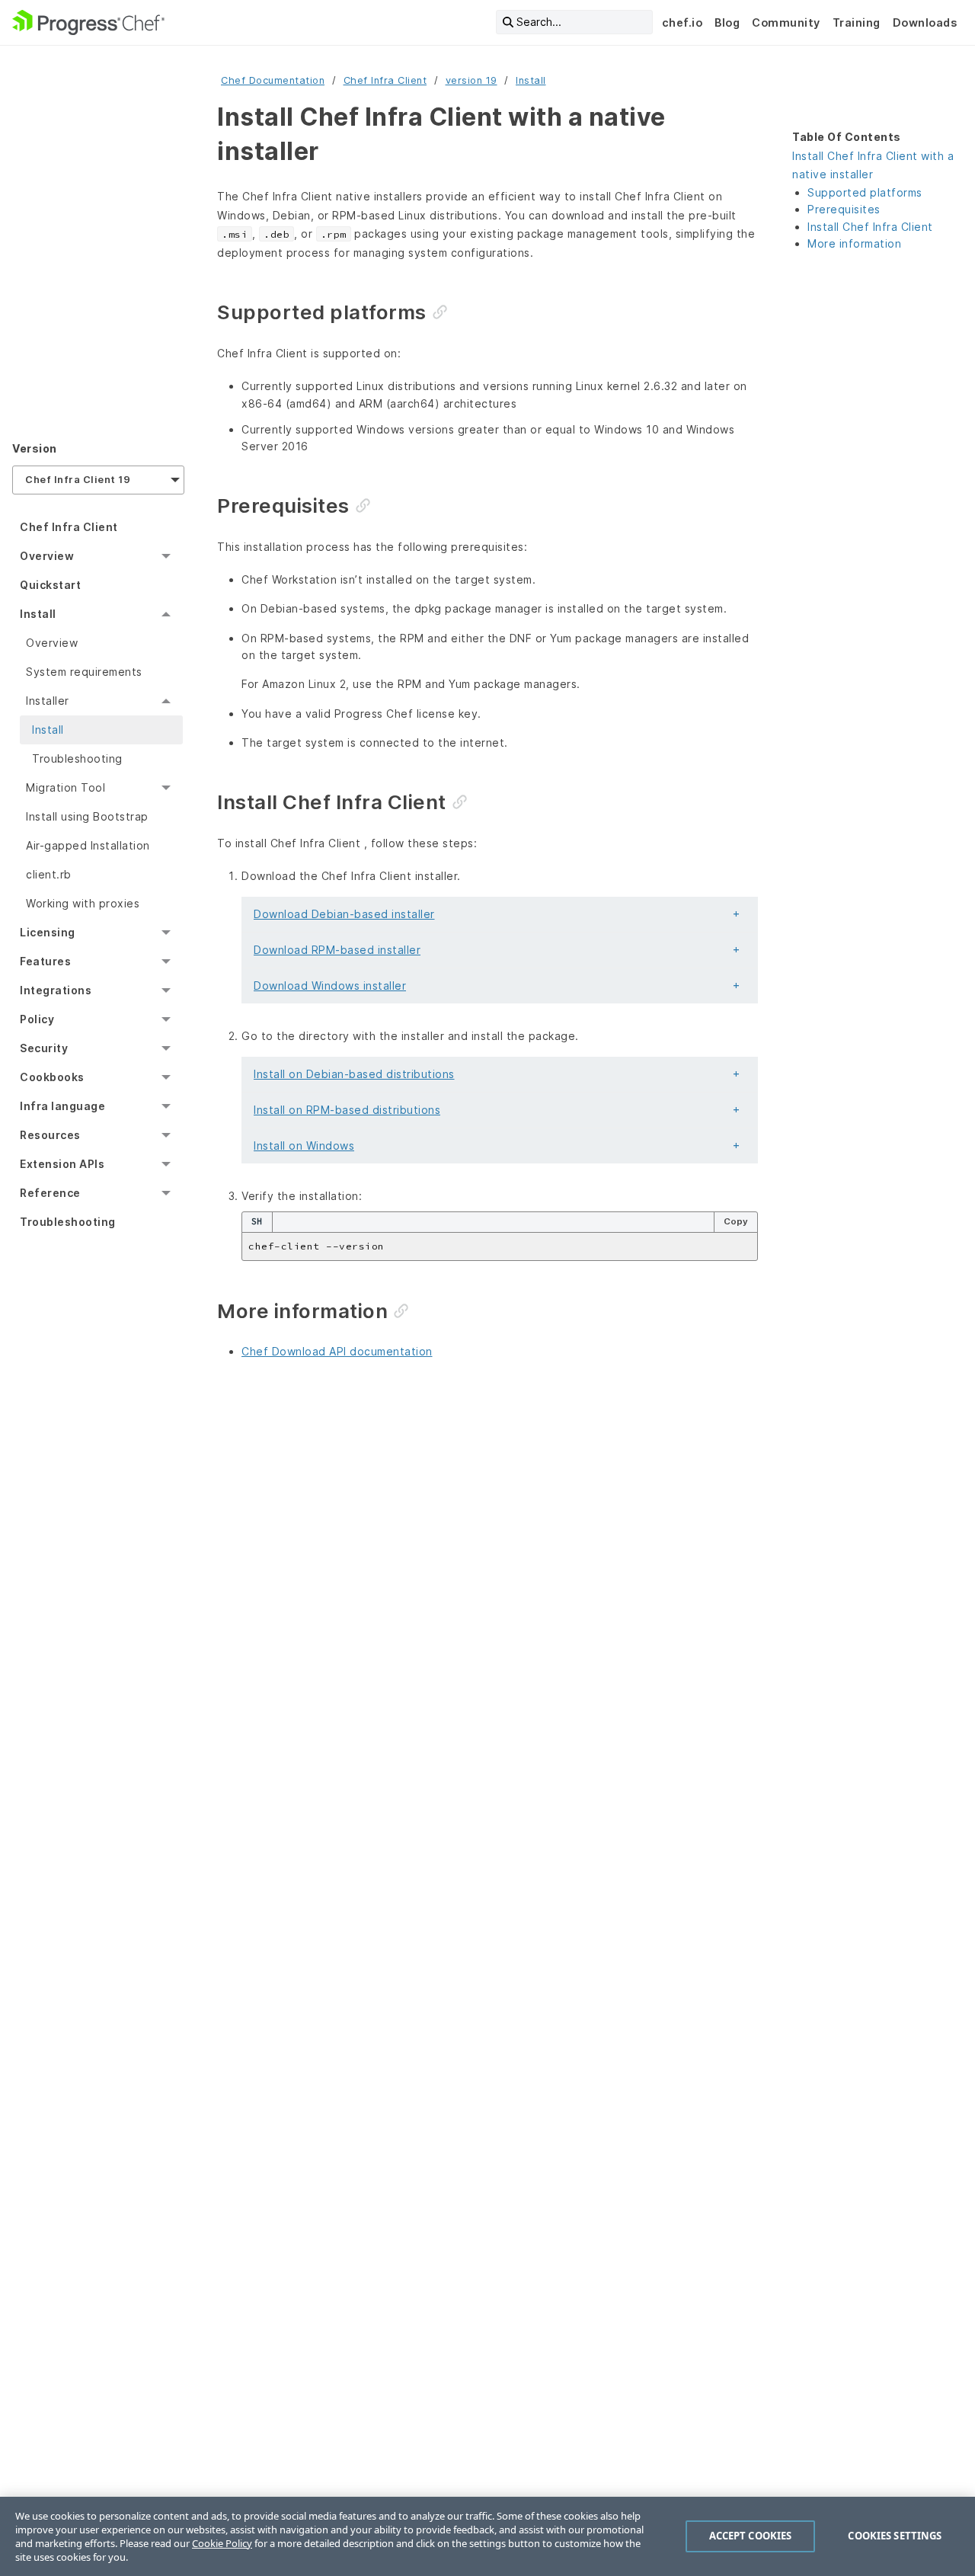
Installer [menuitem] (48, 701)
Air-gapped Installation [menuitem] (88, 845)
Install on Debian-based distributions (354, 1074)
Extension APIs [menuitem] (62, 1164)
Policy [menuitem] (37, 1019)
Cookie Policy (222, 2543)
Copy (736, 1221)
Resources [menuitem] (50, 1135)
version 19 (472, 80)
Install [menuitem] (38, 614)
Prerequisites (844, 209)
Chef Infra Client (385, 80)
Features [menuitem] (45, 961)
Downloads (925, 22)
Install (531, 80)
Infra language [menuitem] (62, 1106)
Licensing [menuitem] (48, 932)
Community (786, 22)
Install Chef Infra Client (870, 227)
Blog (727, 22)
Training (857, 22)
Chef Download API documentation (337, 1351)
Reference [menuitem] (50, 1193)
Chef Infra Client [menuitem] (69, 527)
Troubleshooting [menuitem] (77, 758)
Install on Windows (304, 1146)
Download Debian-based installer (344, 914)
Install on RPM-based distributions (347, 1110)
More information (854, 243)
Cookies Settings (895, 2536)
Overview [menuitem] (47, 556)
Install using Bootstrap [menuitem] (87, 816)
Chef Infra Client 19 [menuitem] (78, 480)
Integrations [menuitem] (56, 990)
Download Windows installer (330, 986)
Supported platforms (865, 192)
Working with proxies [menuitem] (83, 903)
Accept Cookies (751, 2536)
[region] (487, 2536)
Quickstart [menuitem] (50, 585)
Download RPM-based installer (337, 950)
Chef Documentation (273, 80)
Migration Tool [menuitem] (66, 787)
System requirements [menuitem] (84, 672)
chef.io (682, 22)
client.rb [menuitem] (49, 874)
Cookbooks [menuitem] (52, 1077)
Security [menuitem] (44, 1048)
